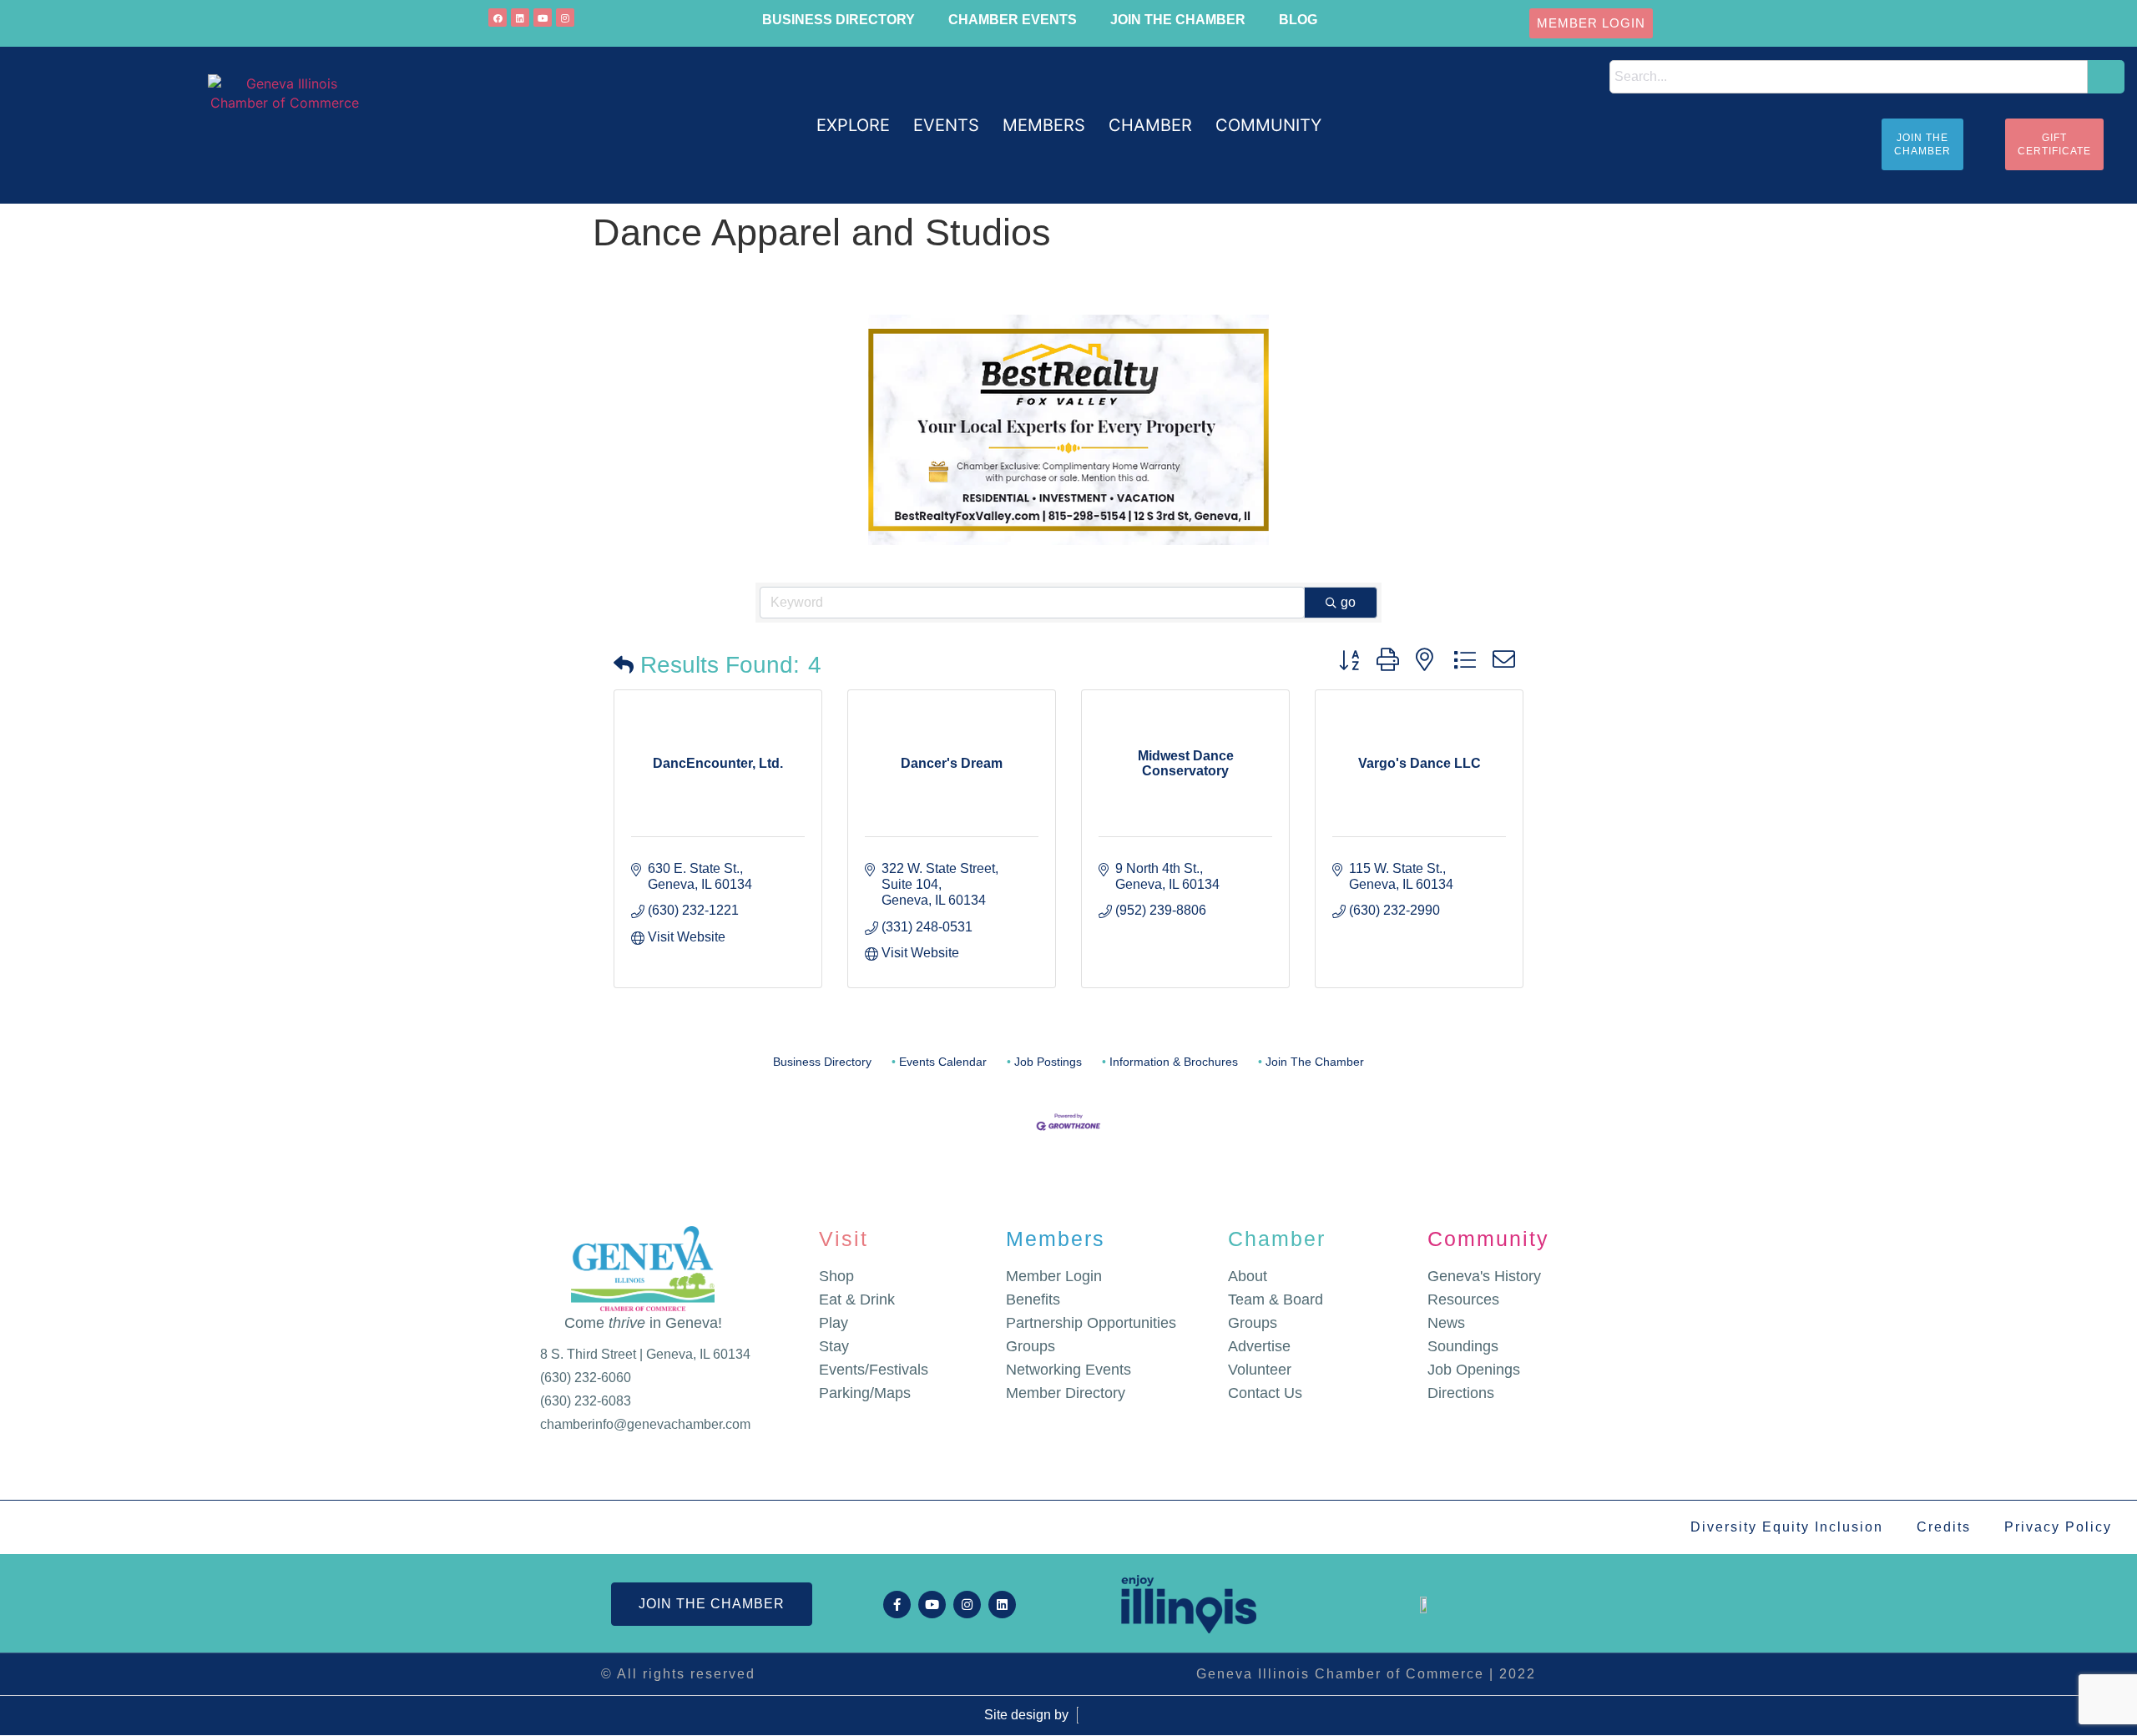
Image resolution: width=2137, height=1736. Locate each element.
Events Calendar (943, 1062)
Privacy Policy (2058, 1527)
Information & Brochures (1174, 1062)
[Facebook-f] (897, 1605)
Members (1056, 1239)
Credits (1944, 1527)
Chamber (1277, 1239)
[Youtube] (543, 18)
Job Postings (1048, 1062)
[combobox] (1849, 77)
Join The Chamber (1315, 1062)
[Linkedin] (520, 18)
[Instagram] (565, 18)
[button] (853, 126)
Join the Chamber (1178, 20)
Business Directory (839, 20)
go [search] (1348, 602)
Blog (1298, 20)
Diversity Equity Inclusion (1787, 1527)
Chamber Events (1013, 20)
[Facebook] (498, 18)
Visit (844, 1239)
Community (1488, 1239)
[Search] (2106, 77)
